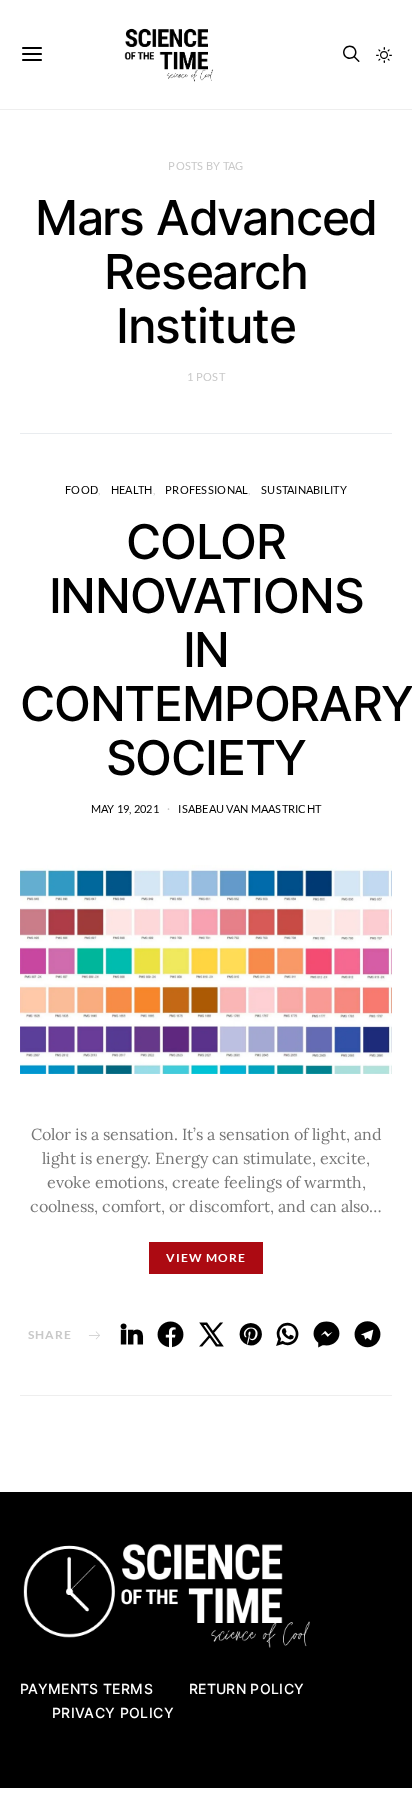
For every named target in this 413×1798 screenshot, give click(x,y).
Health (132, 489)
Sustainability (304, 489)
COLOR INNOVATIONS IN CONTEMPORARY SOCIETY (216, 649)
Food (81, 489)
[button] (384, 55)
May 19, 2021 (125, 808)
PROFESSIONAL (206, 489)
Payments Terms (86, 1688)
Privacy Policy (113, 1712)
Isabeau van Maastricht (249, 808)
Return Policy (247, 1688)
